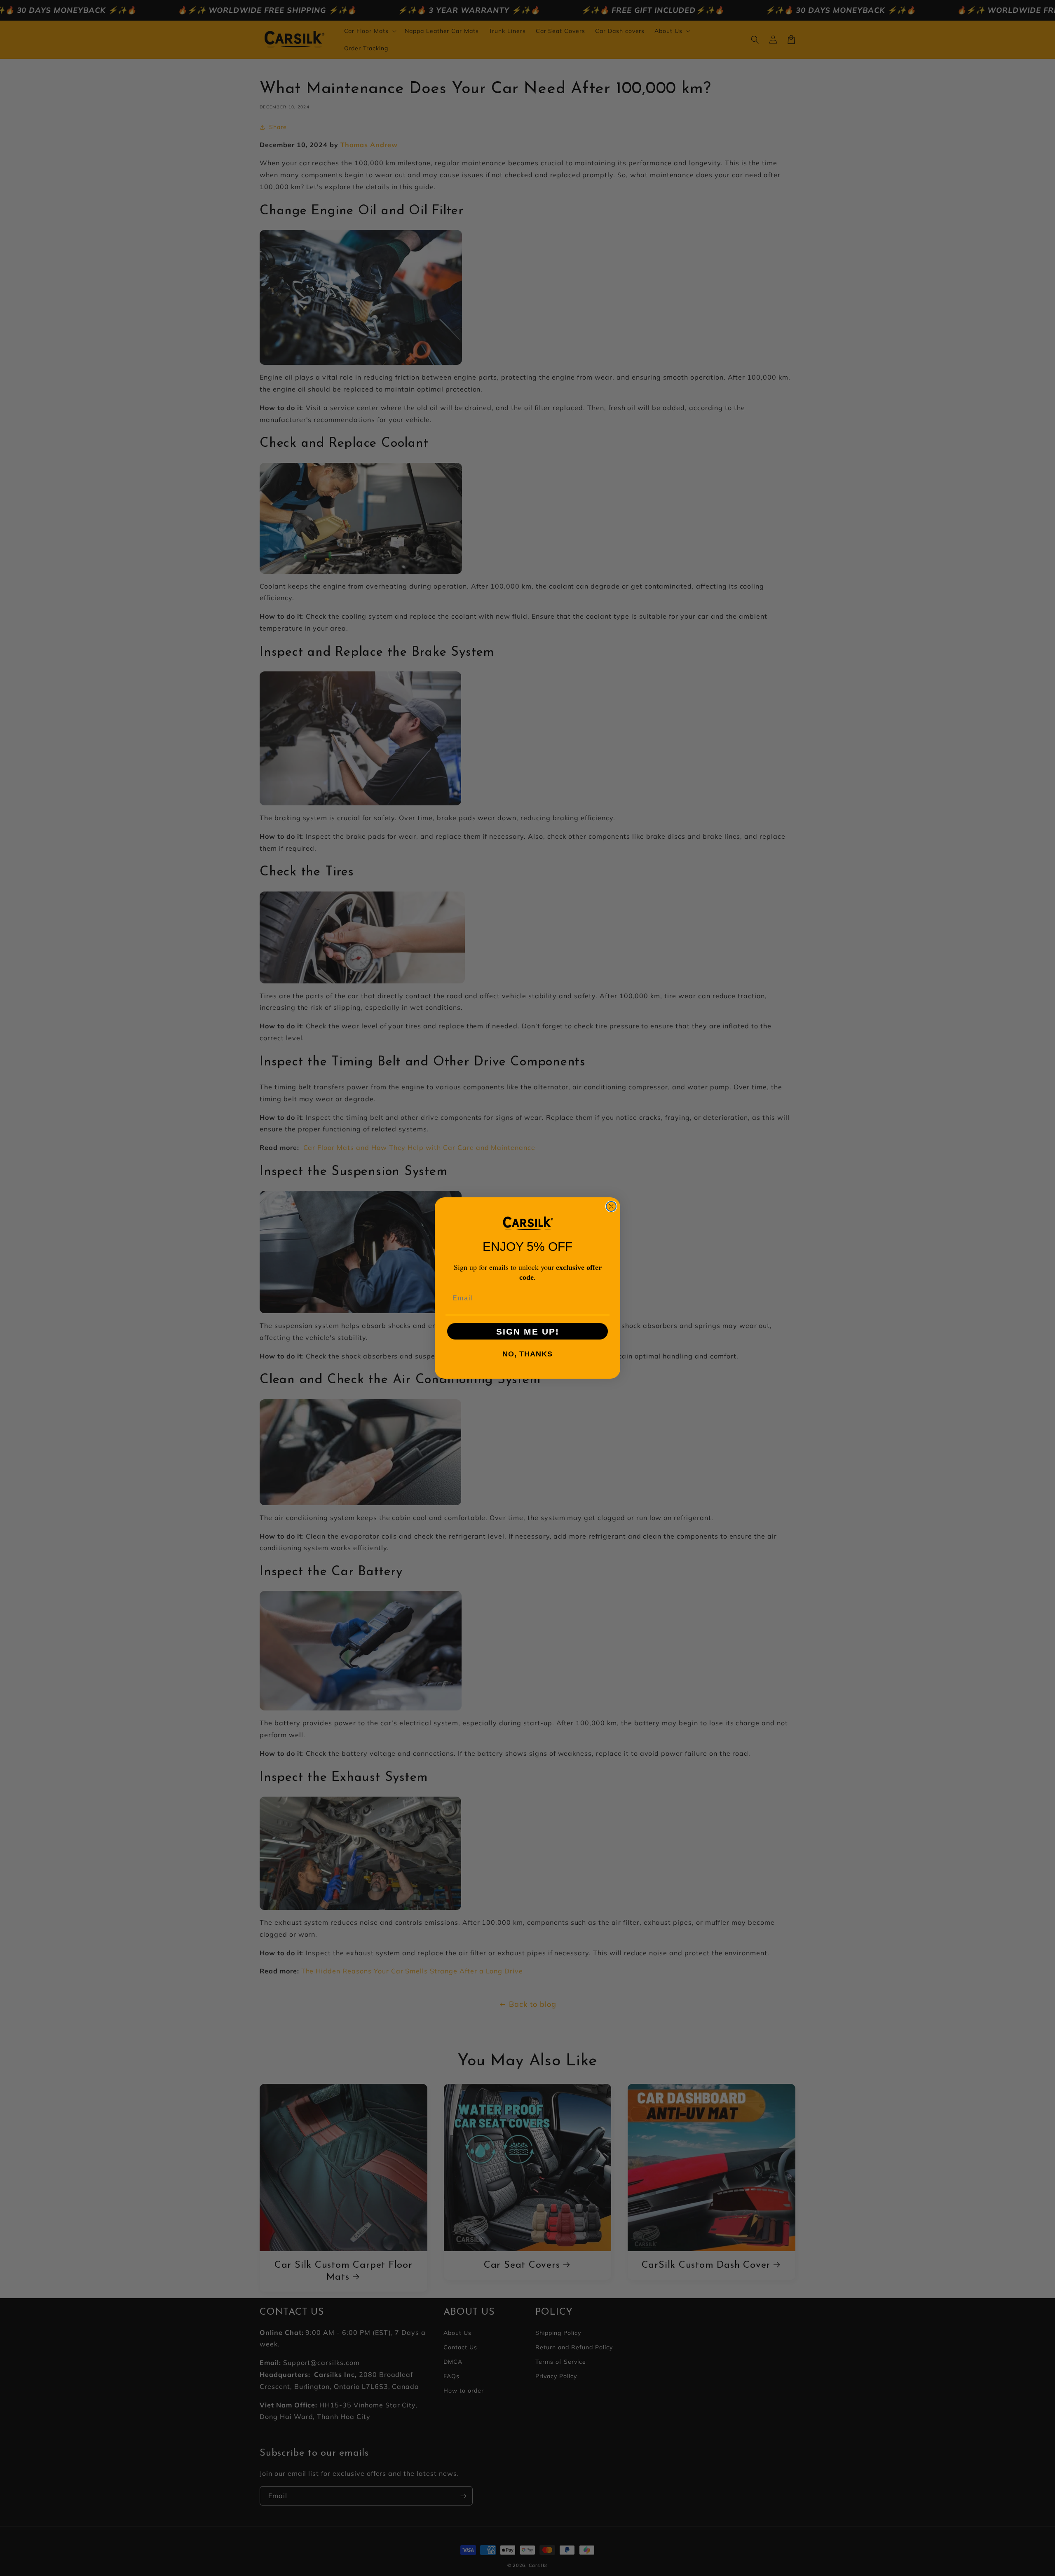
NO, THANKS (527, 1354)
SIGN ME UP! (528, 1331)
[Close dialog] (611, 1206)
